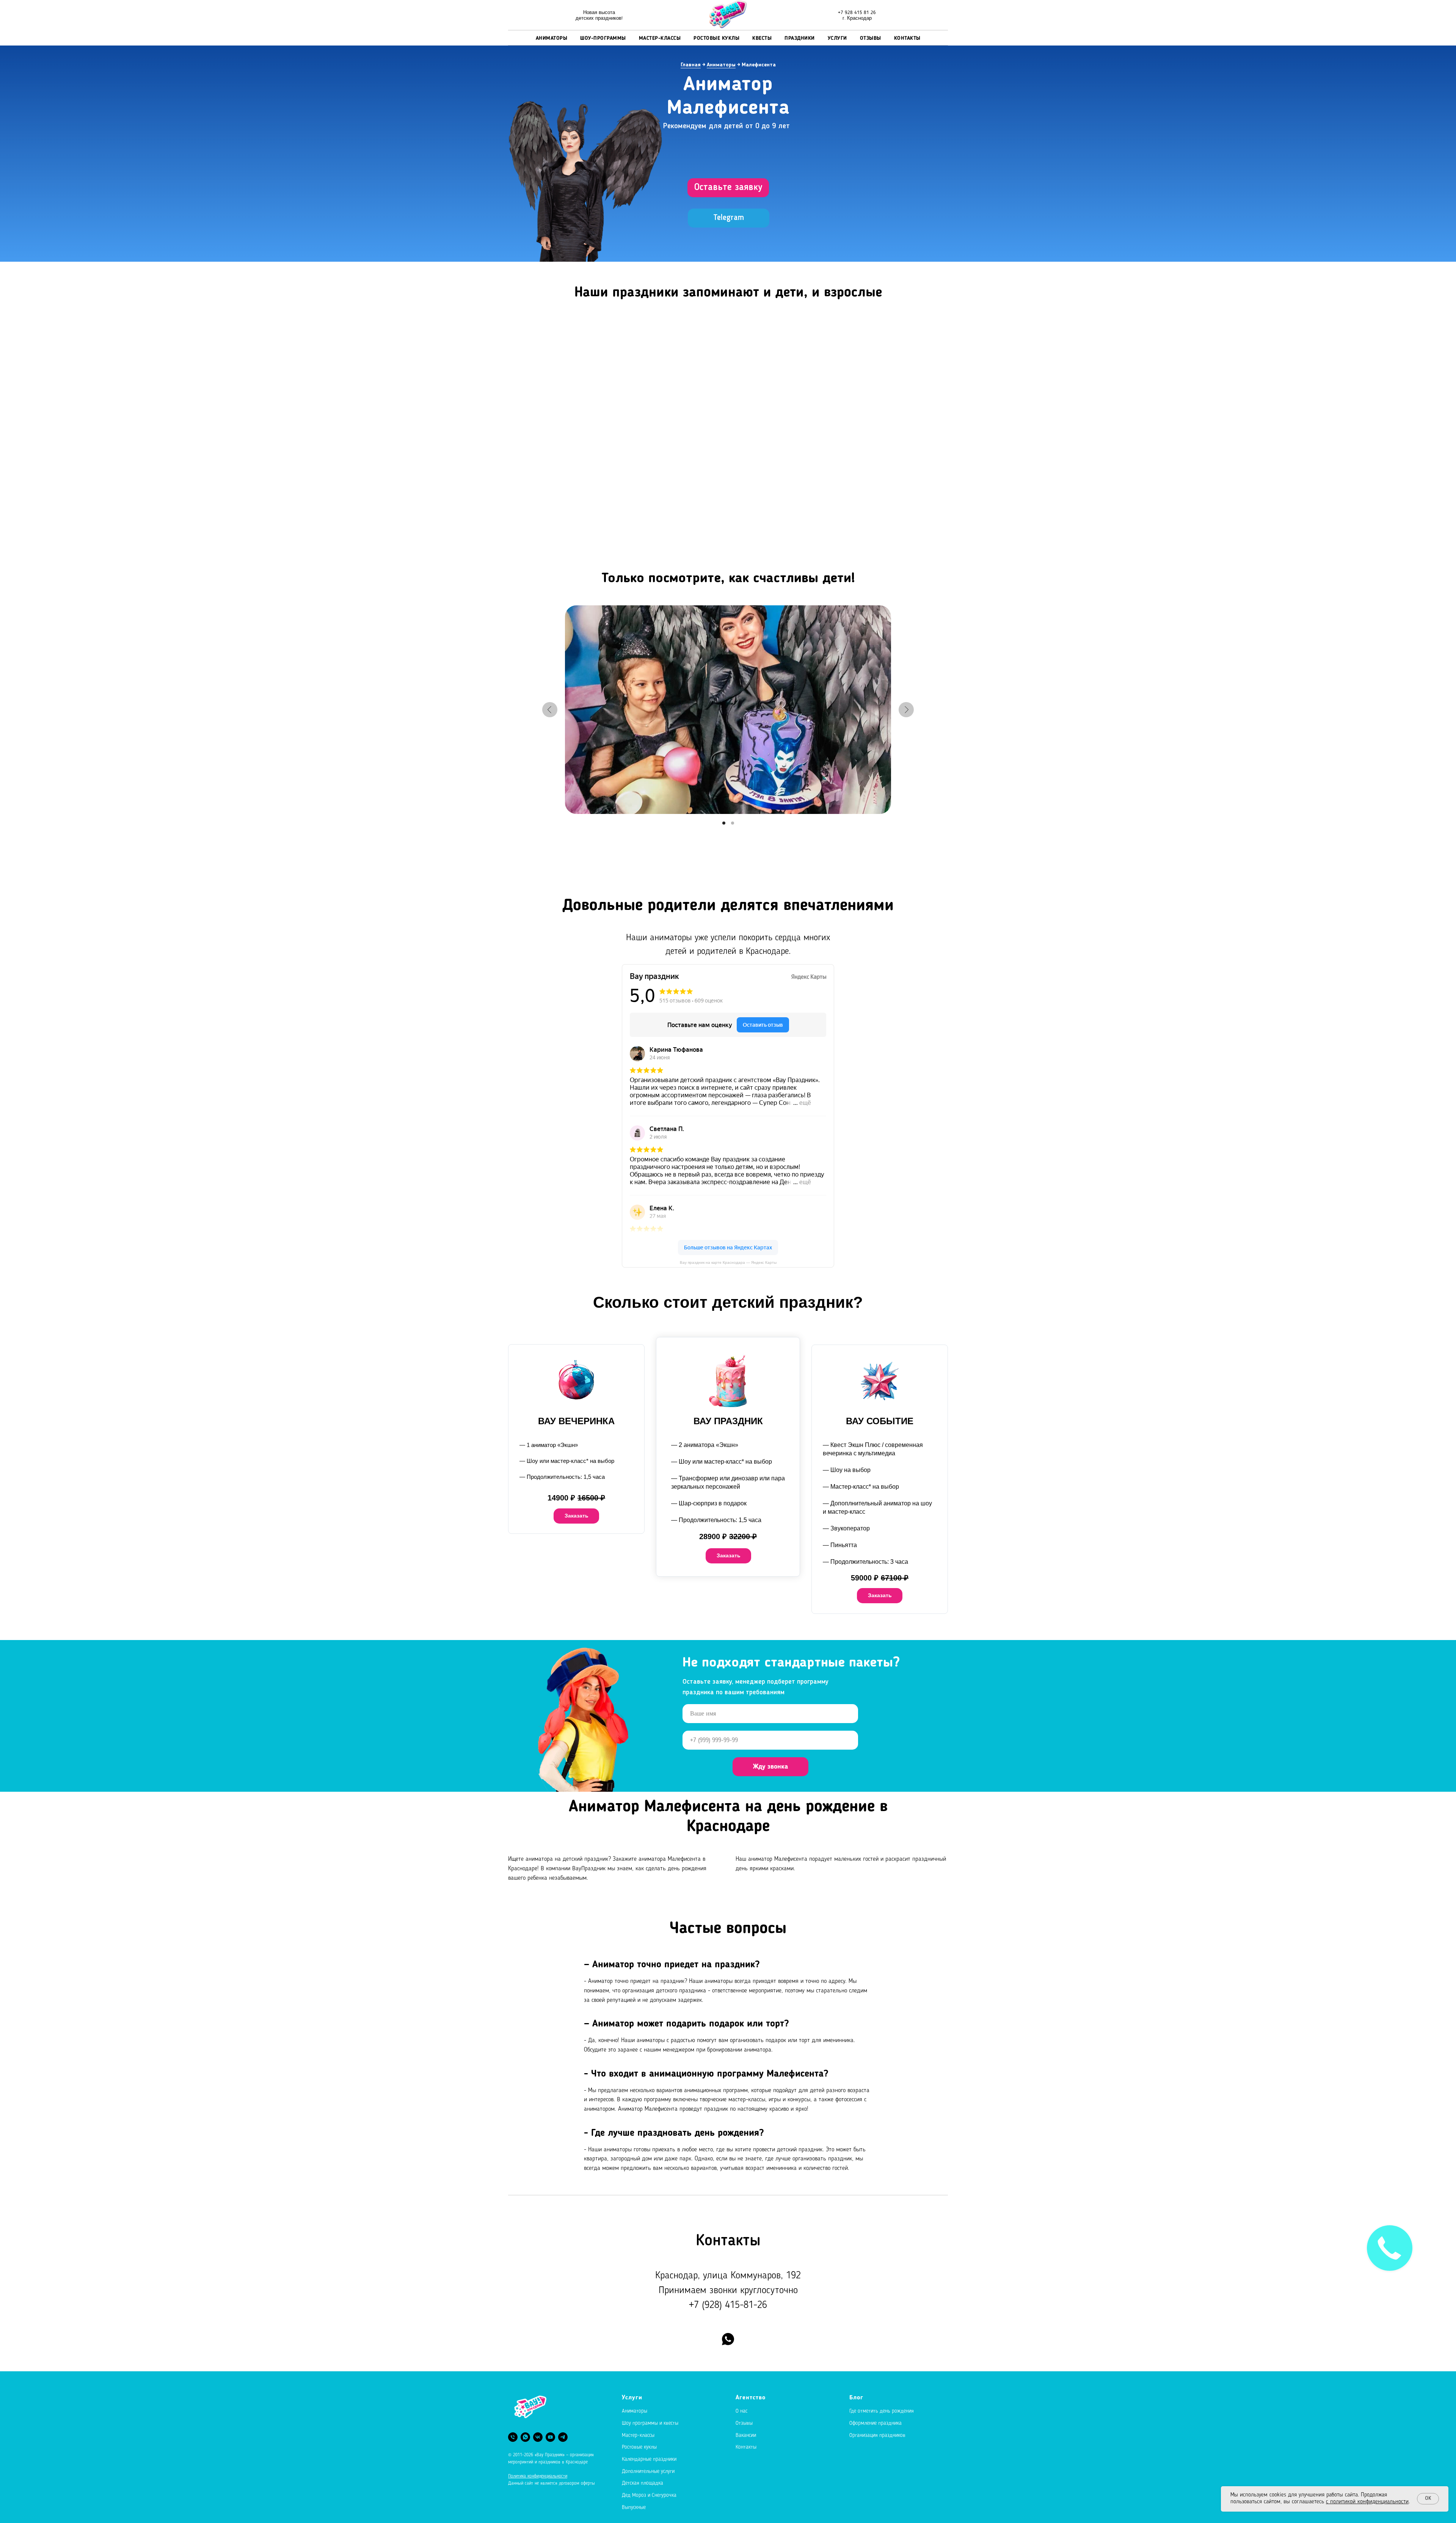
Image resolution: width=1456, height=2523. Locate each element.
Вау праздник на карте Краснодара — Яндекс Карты (728, 1262)
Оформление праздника (875, 2423)
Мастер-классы (660, 38)
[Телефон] (513, 2437)
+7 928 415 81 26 (857, 12)
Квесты (762, 38)
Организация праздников (877, 2435)
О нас (741, 2411)
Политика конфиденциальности (538, 2476)
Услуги (837, 38)
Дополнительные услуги (648, 2471)
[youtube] (550, 2437)
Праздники (800, 38)
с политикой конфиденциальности (1367, 2502)
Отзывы (871, 38)
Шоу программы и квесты (650, 2423)
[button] (728, 188)
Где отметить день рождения (882, 2411)
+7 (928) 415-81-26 (728, 2305)
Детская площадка (642, 2483)
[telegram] (563, 2437)
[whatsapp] (728, 2339)
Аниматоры (552, 38)
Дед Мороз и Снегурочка (649, 2495)
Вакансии (746, 2435)
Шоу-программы (603, 38)
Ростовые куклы (716, 38)
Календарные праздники (649, 2459)
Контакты (907, 38)
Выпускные (634, 2507)
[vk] (538, 2437)
